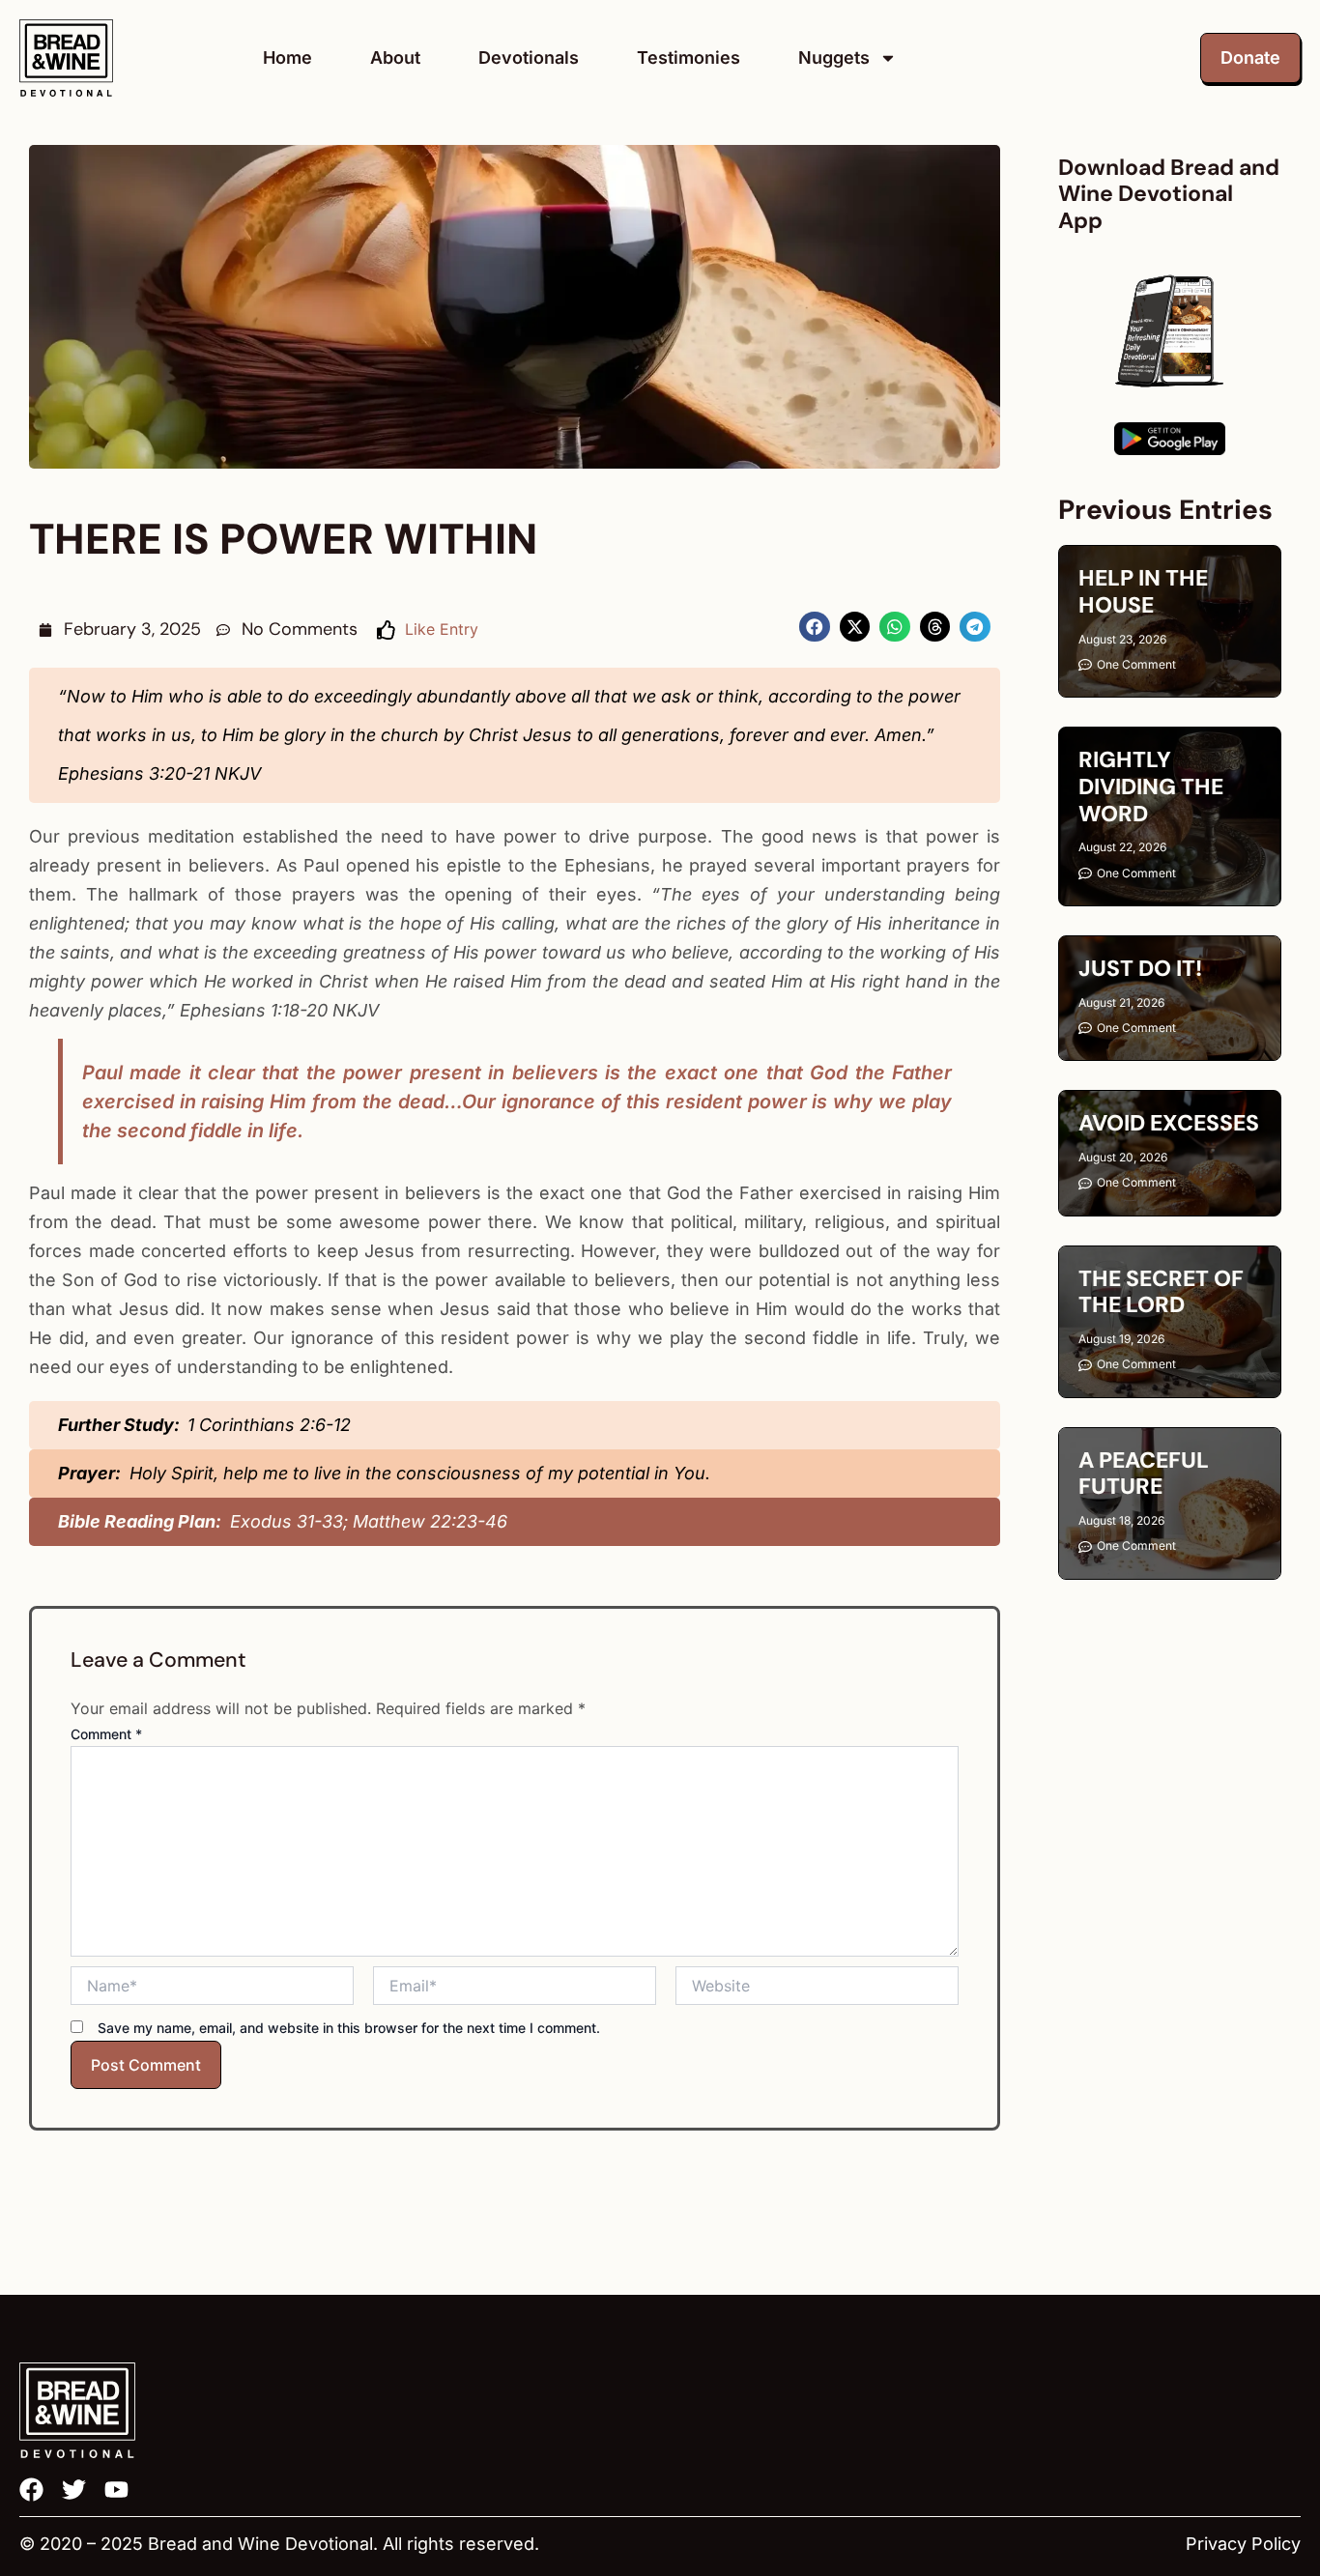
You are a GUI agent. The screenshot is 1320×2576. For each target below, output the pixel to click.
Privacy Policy (1243, 2544)
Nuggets (834, 57)
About (395, 57)
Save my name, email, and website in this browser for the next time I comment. (349, 2028)
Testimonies (689, 57)
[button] (815, 627)
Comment (106, 1734)
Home (287, 57)
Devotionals (529, 57)
